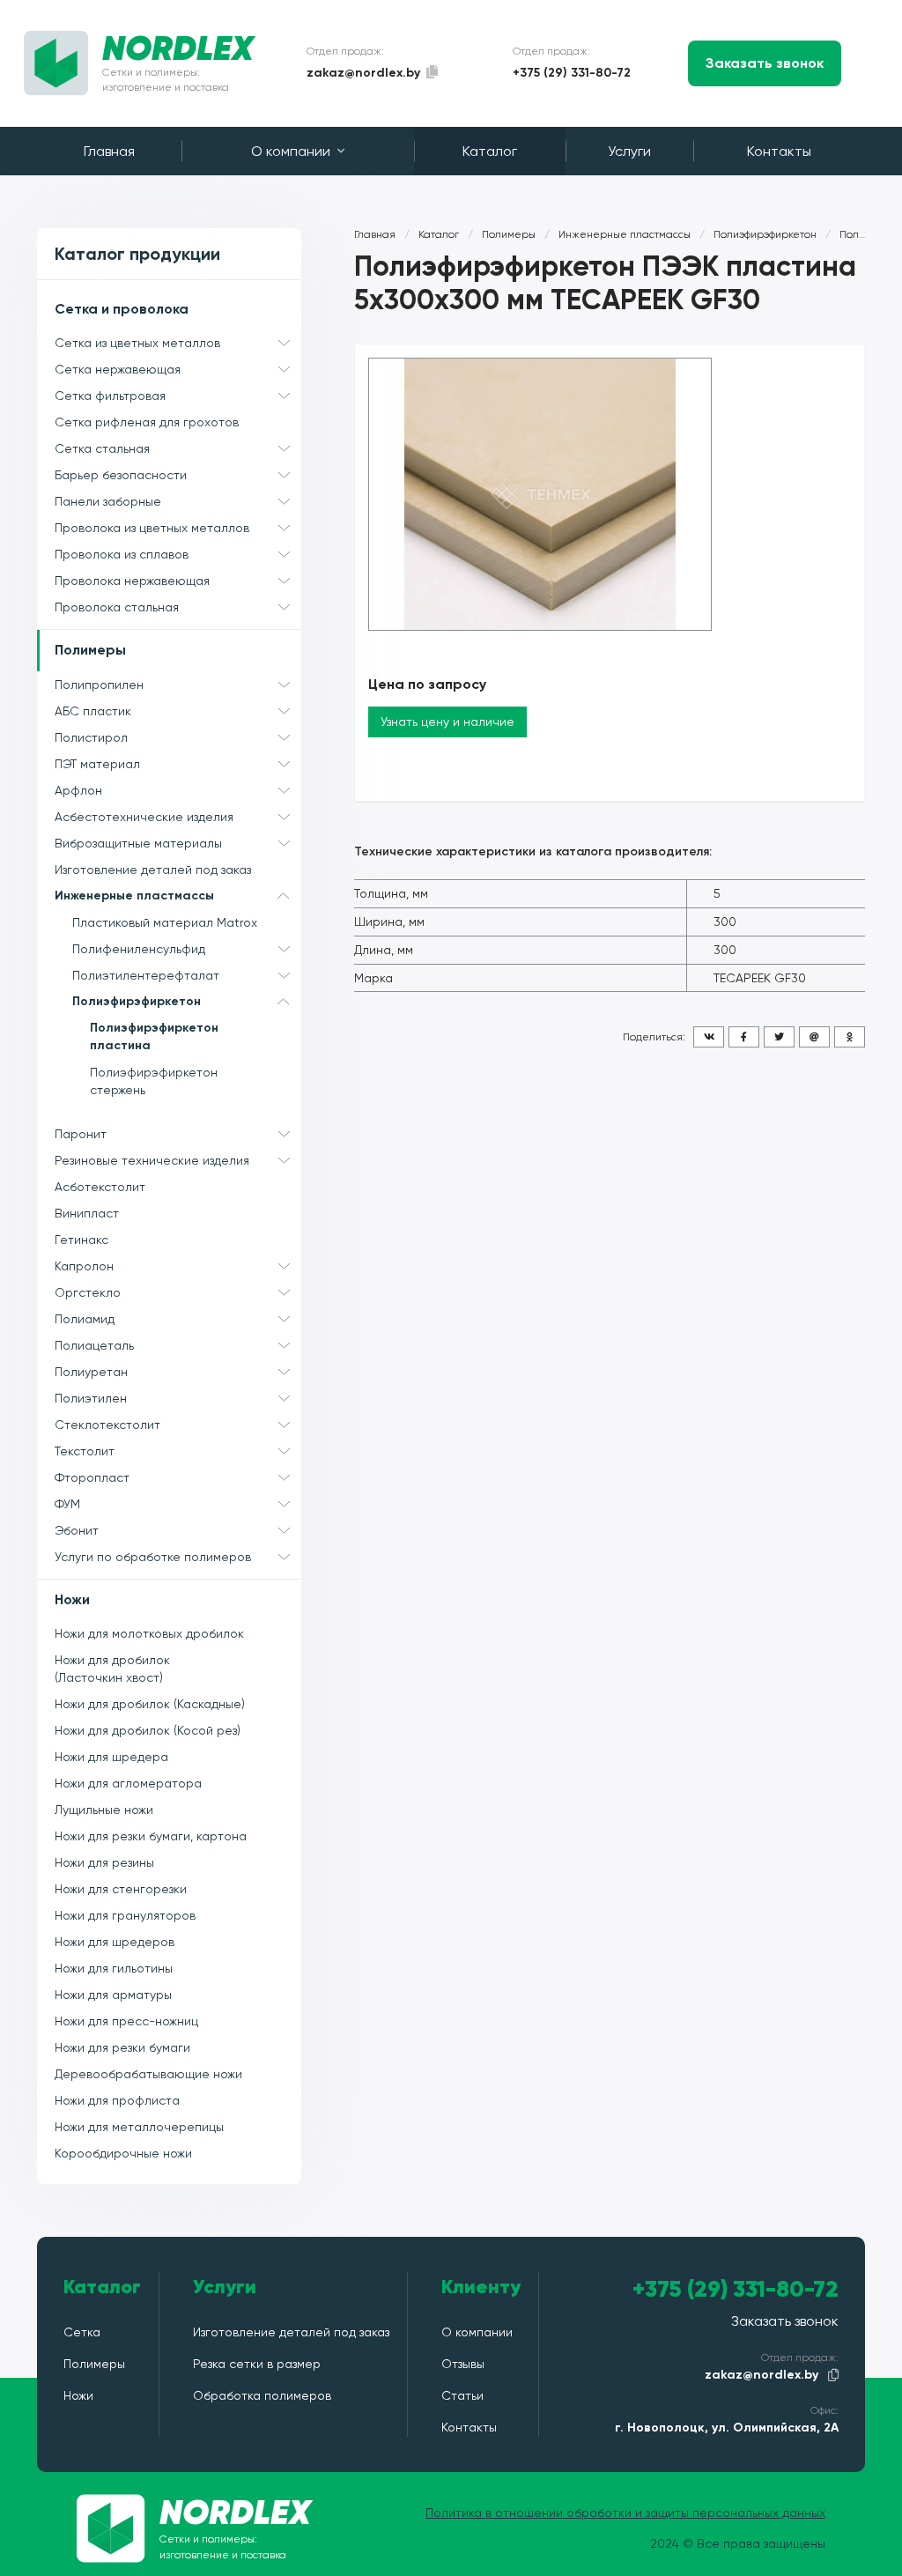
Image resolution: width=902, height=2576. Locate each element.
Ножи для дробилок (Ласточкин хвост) (112, 1669)
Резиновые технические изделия (152, 1160)
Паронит (81, 1134)
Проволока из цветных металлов (152, 528)
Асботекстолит (100, 1187)
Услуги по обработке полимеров (153, 1557)
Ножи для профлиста (117, 2100)
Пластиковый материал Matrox (165, 922)
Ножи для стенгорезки (121, 1889)
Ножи (72, 1599)
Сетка (82, 2332)
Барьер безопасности (121, 475)
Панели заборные (108, 501)
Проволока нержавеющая (132, 581)
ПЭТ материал (97, 764)
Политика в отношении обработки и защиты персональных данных (625, 2513)
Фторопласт (92, 1477)
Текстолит (85, 1451)
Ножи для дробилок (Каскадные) (150, 1704)
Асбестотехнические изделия (144, 817)
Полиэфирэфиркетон (137, 1001)
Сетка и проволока (122, 309)
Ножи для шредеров (115, 1942)
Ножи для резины (104, 1862)
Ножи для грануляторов (125, 1915)
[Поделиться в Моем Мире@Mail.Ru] (814, 1037)
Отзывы (463, 2364)
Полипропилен (99, 685)
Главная (109, 151)
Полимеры (90, 650)
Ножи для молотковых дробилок (149, 1633)
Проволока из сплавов (122, 554)
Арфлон (78, 790)
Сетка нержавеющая (118, 369)
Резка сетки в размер (257, 2364)
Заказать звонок (765, 63)
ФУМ (67, 1504)
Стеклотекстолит (107, 1425)
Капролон (84, 1266)
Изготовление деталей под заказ (153, 870)
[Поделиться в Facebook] (744, 1037)
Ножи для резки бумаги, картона (151, 1836)
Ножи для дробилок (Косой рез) (148, 1730)
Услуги (629, 151)
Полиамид (85, 1319)
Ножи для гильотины (114, 1968)
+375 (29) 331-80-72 (572, 73)
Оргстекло (88, 1292)
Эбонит (77, 1530)
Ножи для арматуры (113, 1995)
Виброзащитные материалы (138, 843)
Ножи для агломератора (128, 1783)
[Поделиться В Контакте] (709, 1037)
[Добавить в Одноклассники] (850, 1037)
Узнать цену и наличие (447, 722)
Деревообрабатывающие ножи (148, 2074)
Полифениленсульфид (139, 949)
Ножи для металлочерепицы (139, 2127)
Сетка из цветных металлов (137, 343)
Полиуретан (91, 1372)
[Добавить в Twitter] (779, 1037)
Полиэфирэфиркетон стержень (154, 1081)
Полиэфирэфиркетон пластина (154, 1036)
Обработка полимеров (262, 2395)
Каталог (490, 151)
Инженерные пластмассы (134, 896)
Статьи (462, 2395)
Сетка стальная (102, 448)
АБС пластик (93, 711)
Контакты (779, 151)
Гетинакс (81, 1240)
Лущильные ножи (104, 1810)
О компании (291, 151)
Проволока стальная (117, 607)
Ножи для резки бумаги (122, 2047)
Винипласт (87, 1213)
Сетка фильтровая (110, 396)
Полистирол (91, 737)
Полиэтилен (91, 1398)
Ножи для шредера (111, 1757)
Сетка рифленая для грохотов (147, 422)
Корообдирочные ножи (123, 2153)
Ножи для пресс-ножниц (126, 2021)
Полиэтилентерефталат (146, 975)
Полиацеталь (94, 1345)
